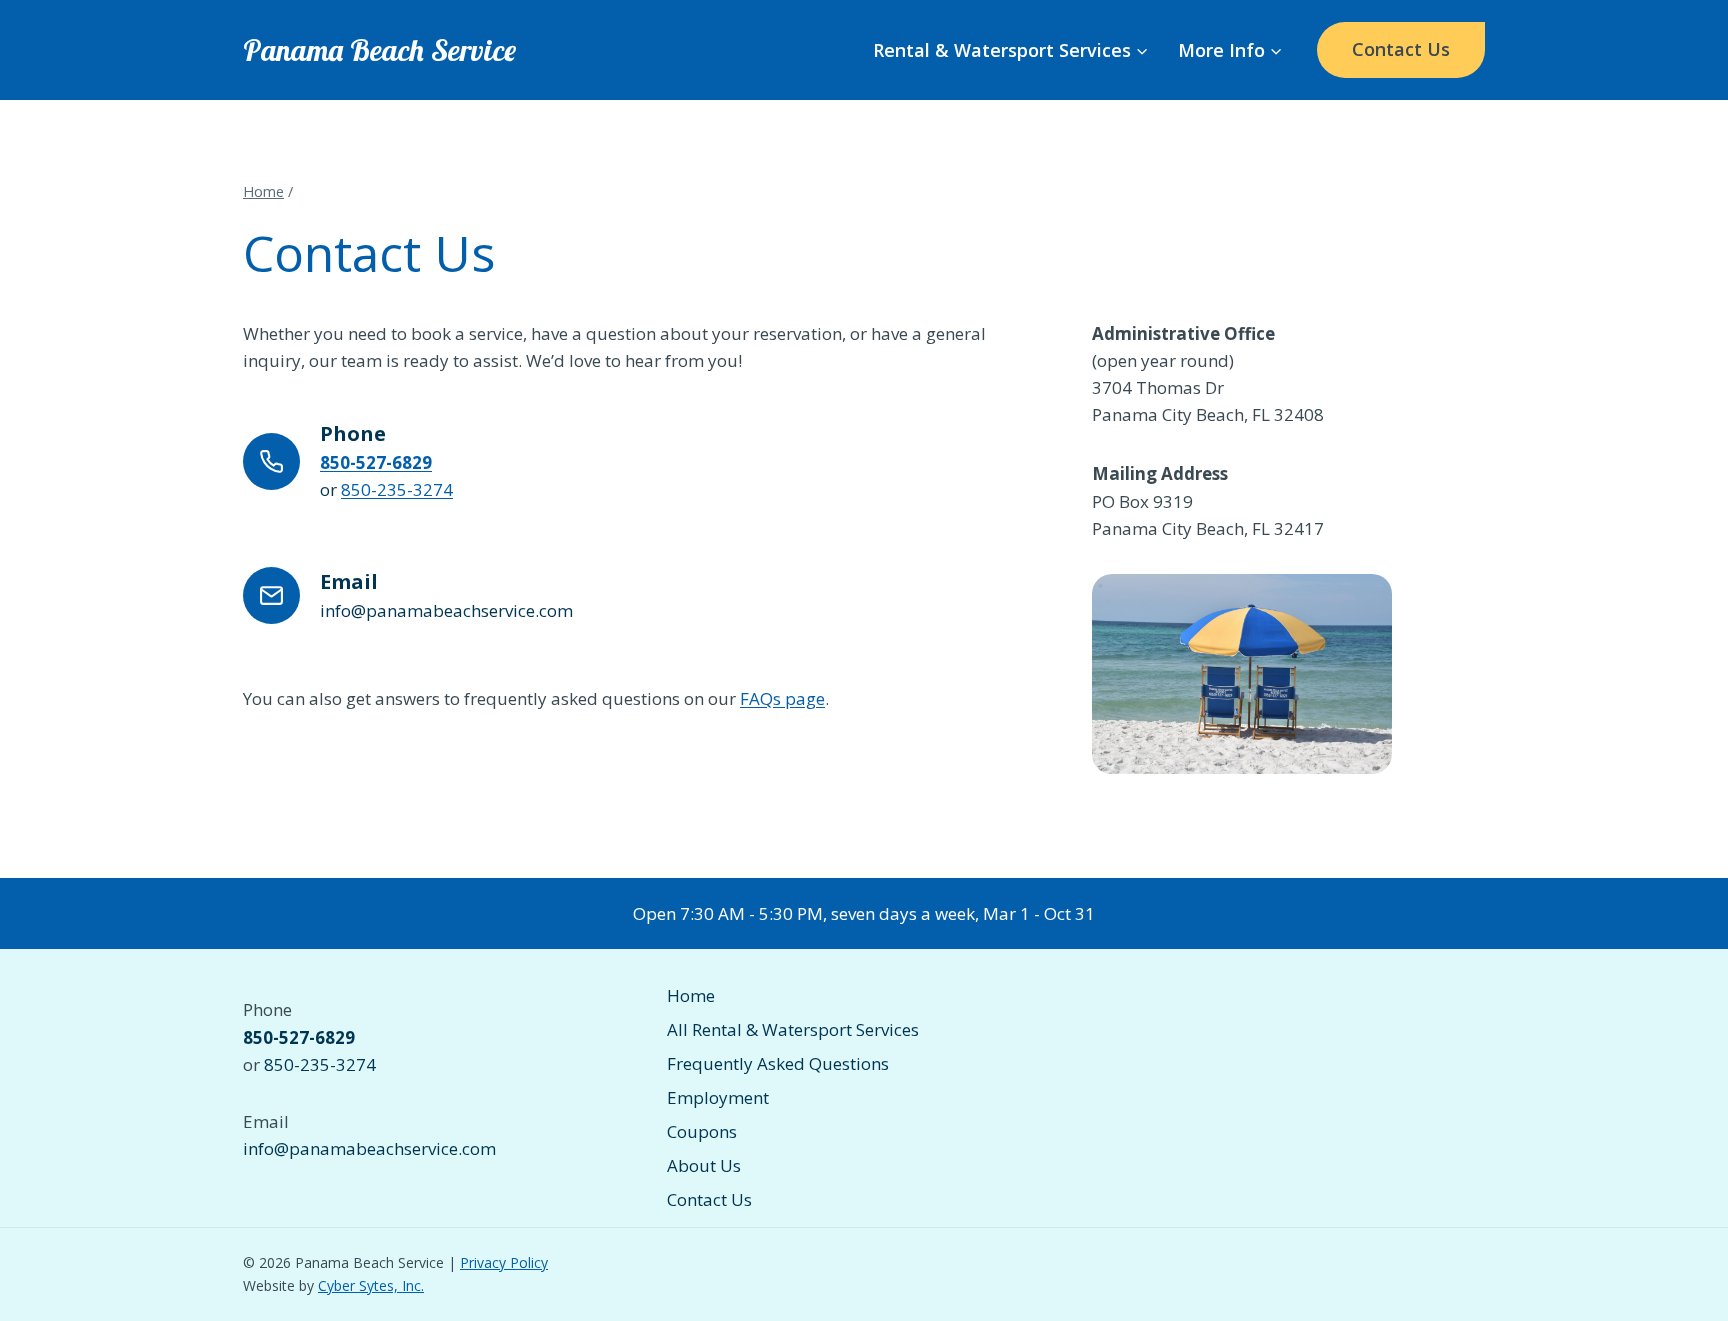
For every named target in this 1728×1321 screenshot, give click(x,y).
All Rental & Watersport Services (793, 1029)
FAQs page (782, 698)
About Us (704, 1165)
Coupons (702, 1131)
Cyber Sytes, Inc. (371, 1285)
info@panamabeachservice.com (369, 1148)
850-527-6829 (376, 462)
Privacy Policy (504, 1262)
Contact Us (1401, 49)
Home (691, 995)
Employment (718, 1097)
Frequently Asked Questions (778, 1063)
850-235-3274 (397, 489)
